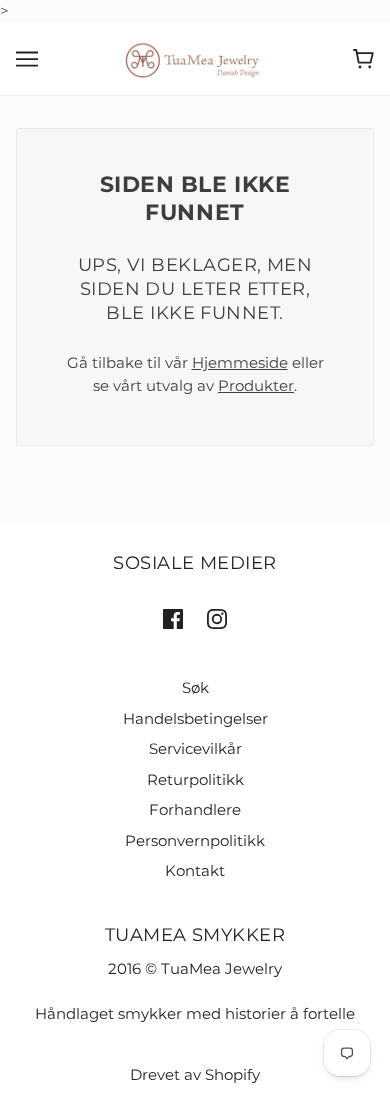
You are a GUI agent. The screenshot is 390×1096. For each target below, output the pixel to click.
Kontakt (195, 870)
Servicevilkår (195, 748)
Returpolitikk (195, 779)
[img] (173, 618)
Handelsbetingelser (195, 718)
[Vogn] (363, 59)
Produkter (256, 385)
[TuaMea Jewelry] (195, 57)
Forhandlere (195, 809)
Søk (195, 687)
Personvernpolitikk (195, 840)
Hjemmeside (240, 362)
